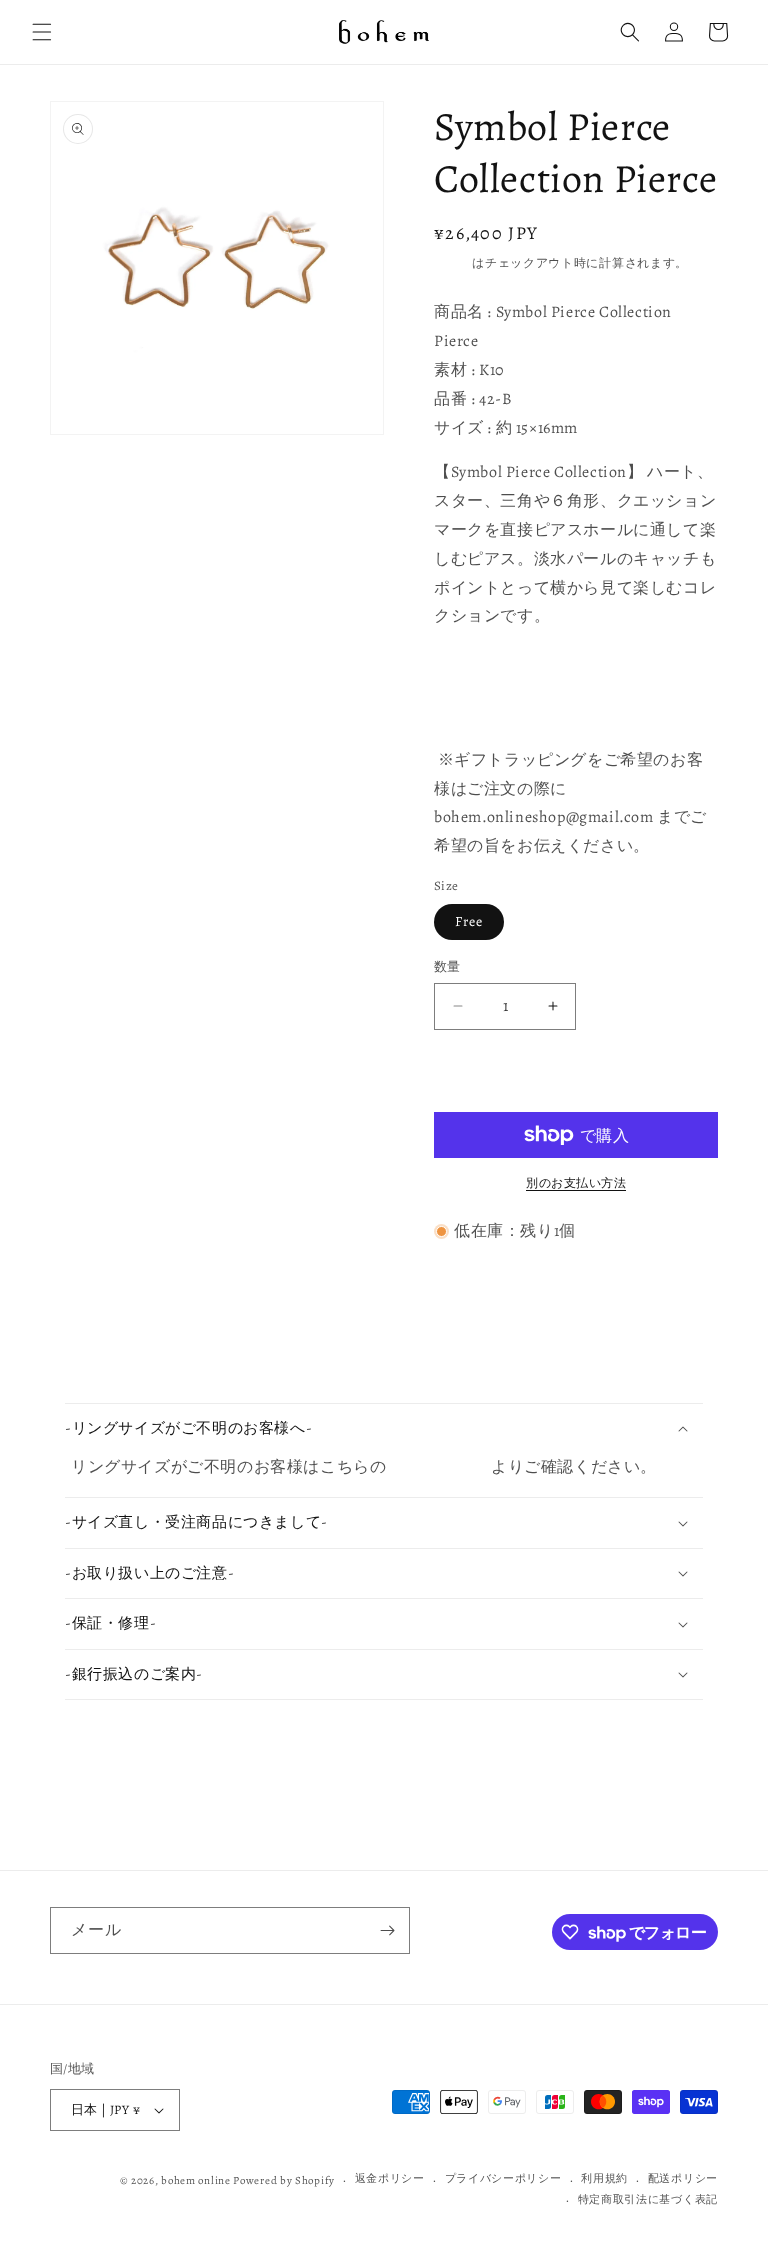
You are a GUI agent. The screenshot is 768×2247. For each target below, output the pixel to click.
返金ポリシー (390, 2178)
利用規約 (604, 2178)
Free (469, 921)
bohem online (195, 2180)
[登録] (387, 1930)
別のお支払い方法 (576, 1183)
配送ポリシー (683, 2178)
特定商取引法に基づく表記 (648, 2199)
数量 (447, 966)
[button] (42, 32)
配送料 (453, 263)
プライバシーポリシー (503, 2178)
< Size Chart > (440, 1467)
